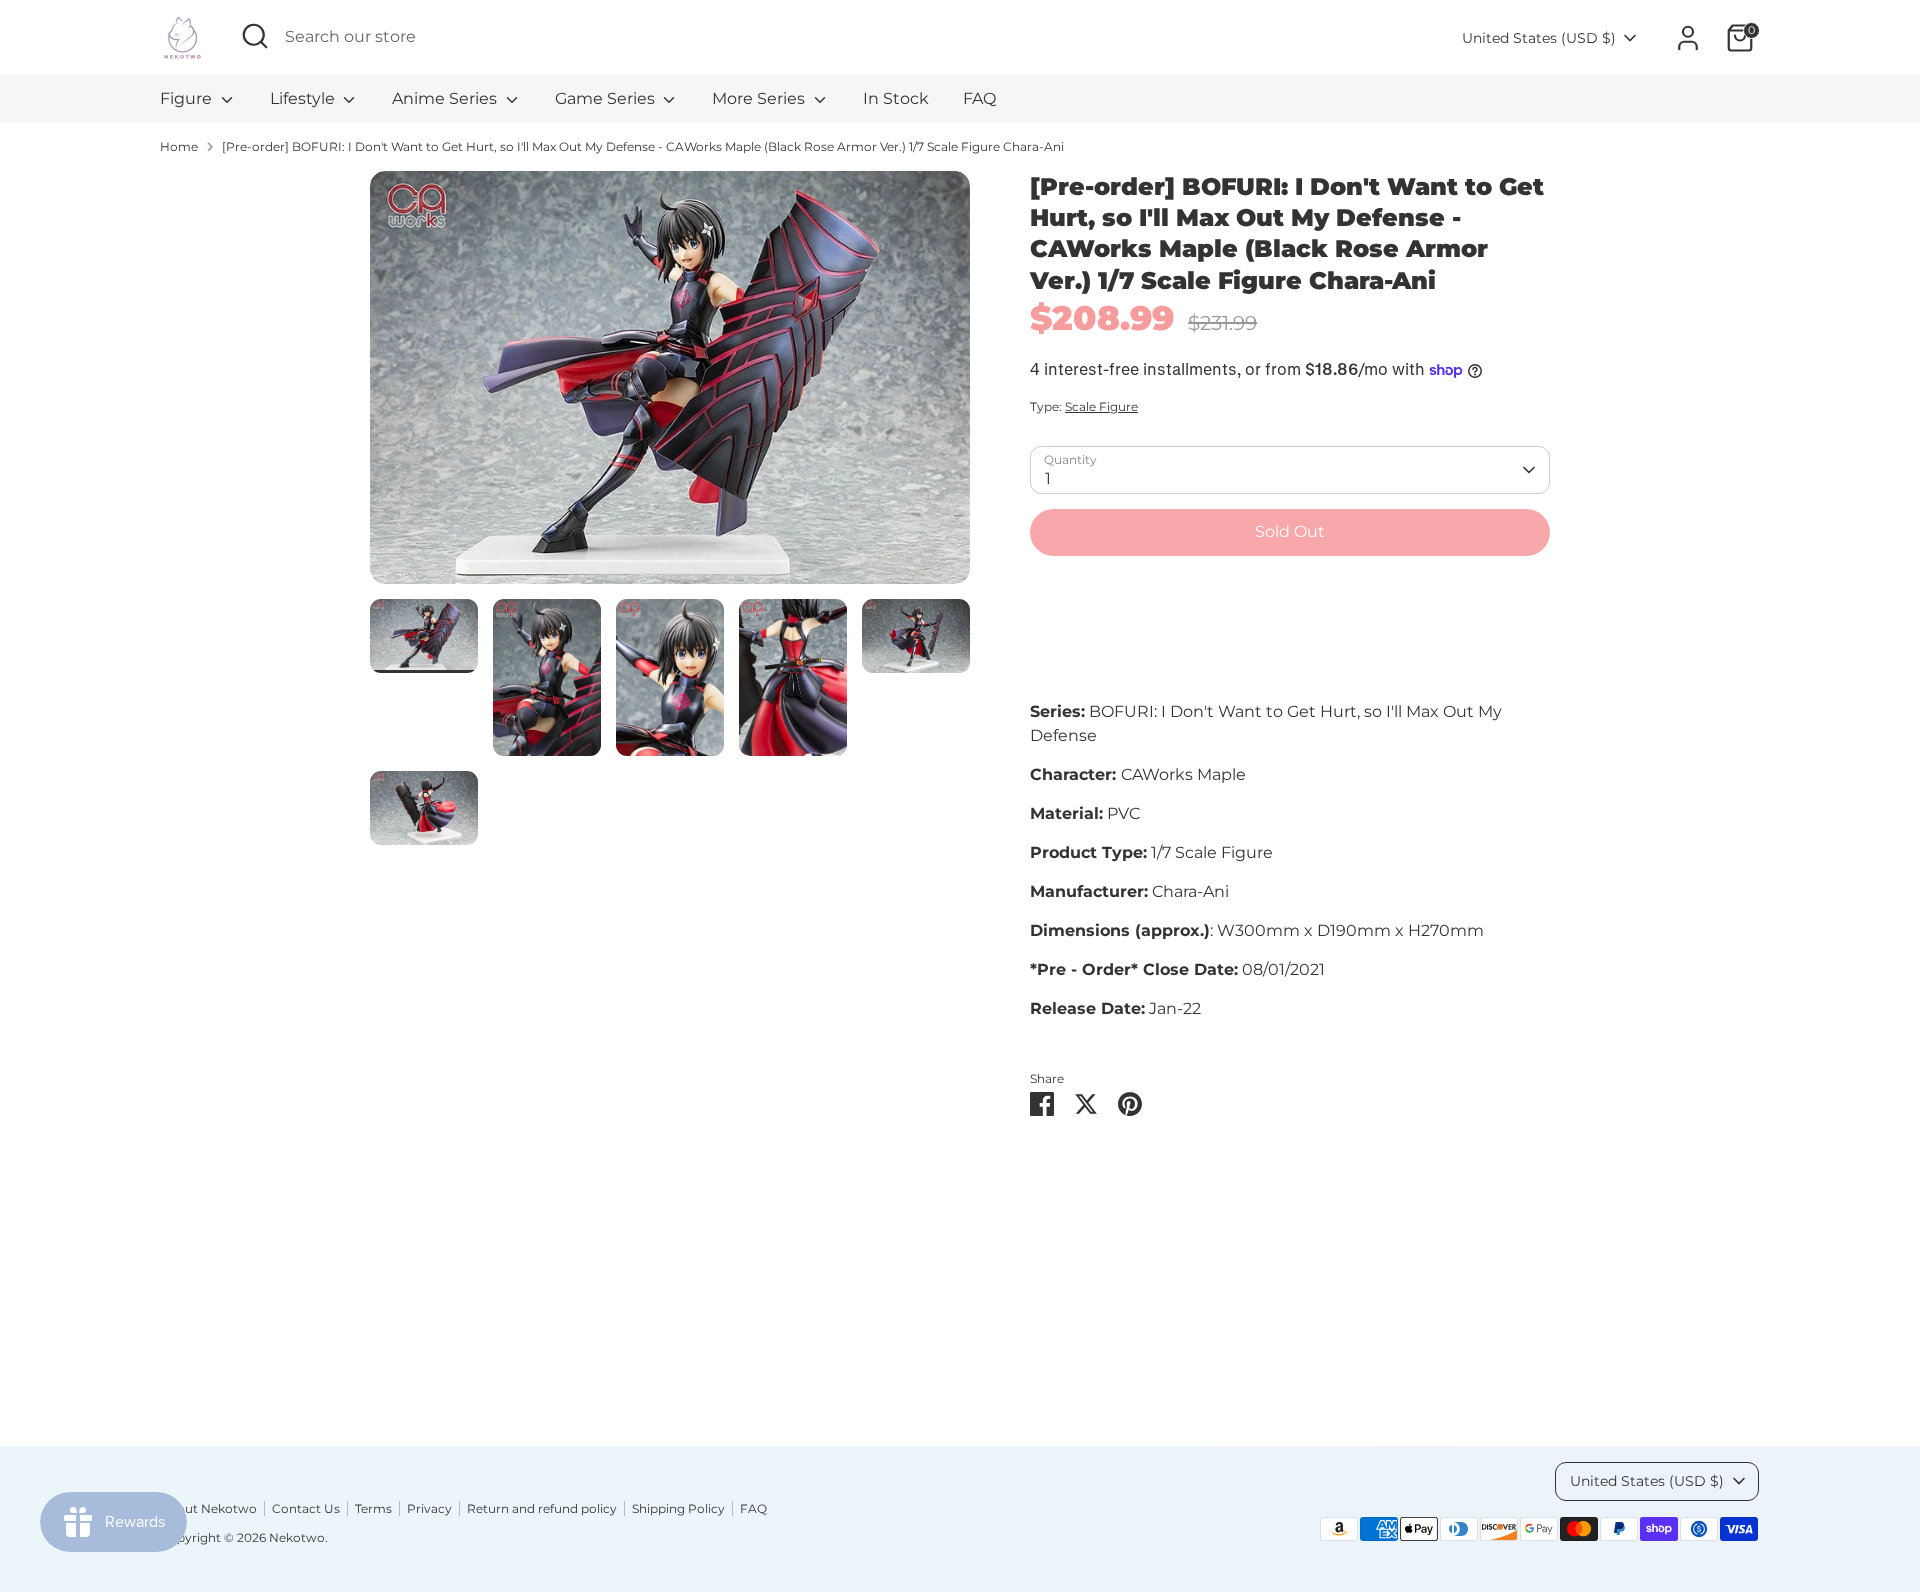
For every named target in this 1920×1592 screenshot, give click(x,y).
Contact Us (306, 1508)
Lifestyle (304, 98)
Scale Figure (1101, 406)
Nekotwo (297, 1537)
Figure (188, 98)
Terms (373, 1508)
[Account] (1688, 38)
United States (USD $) (1539, 38)
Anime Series (446, 98)
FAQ (979, 98)
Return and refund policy (542, 1508)
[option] (670, 385)
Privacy (429, 1508)
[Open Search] (255, 36)
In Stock (896, 98)
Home (179, 146)
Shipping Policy (678, 1508)
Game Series (607, 98)
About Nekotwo (208, 1508)
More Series (760, 98)
